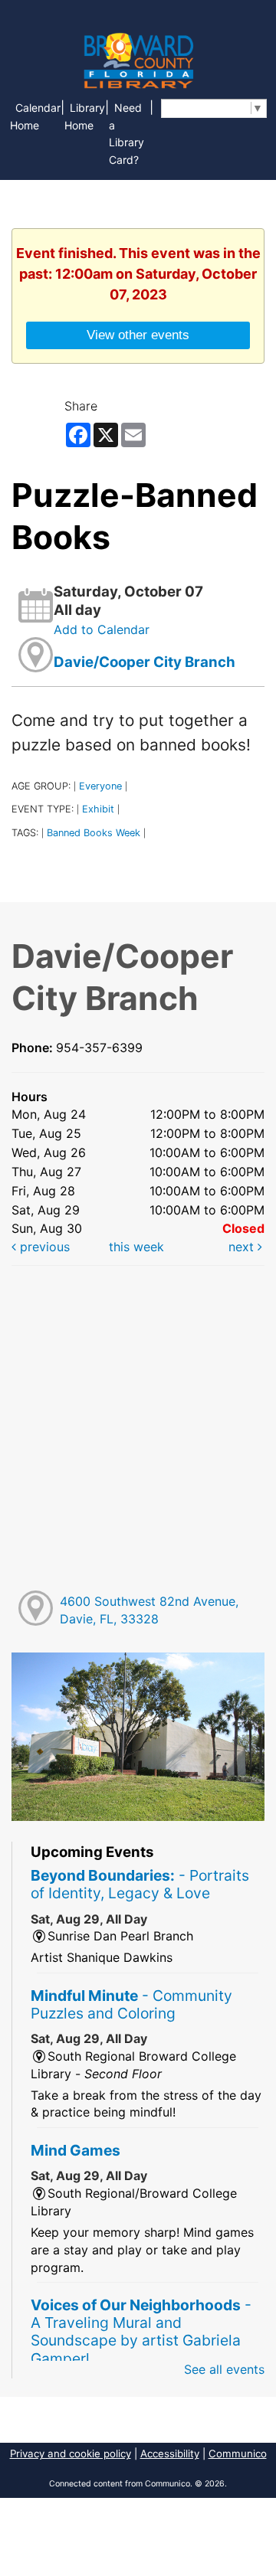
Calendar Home (35, 116)
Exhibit (98, 809)
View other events (138, 335)
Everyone (100, 786)
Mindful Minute (131, 2004)
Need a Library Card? (127, 134)
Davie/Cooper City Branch (145, 662)
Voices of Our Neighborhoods (141, 2331)
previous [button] (43, 1247)
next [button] (243, 1247)
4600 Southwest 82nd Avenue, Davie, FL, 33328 (149, 1610)
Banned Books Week (94, 833)
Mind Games (76, 2150)
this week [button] (136, 1247)
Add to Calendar (102, 629)
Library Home (85, 116)
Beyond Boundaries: (140, 1884)
